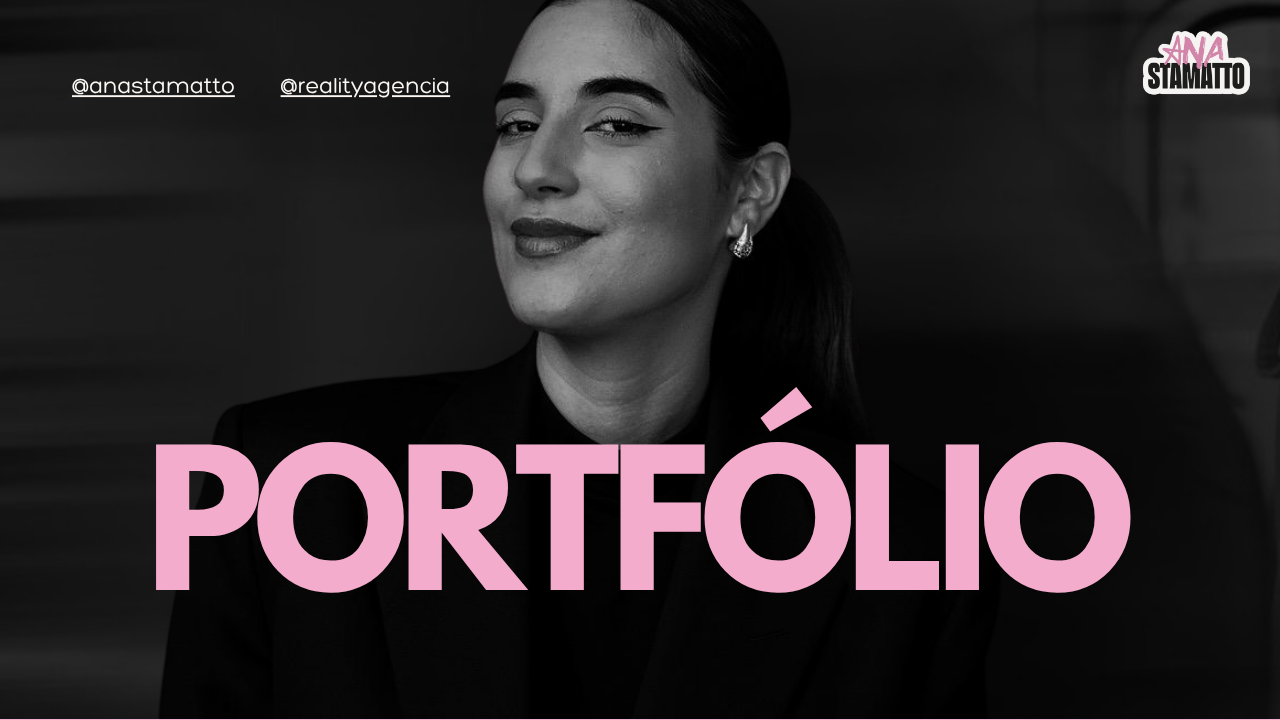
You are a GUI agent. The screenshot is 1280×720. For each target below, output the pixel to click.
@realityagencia (366, 85)
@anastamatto (153, 85)
